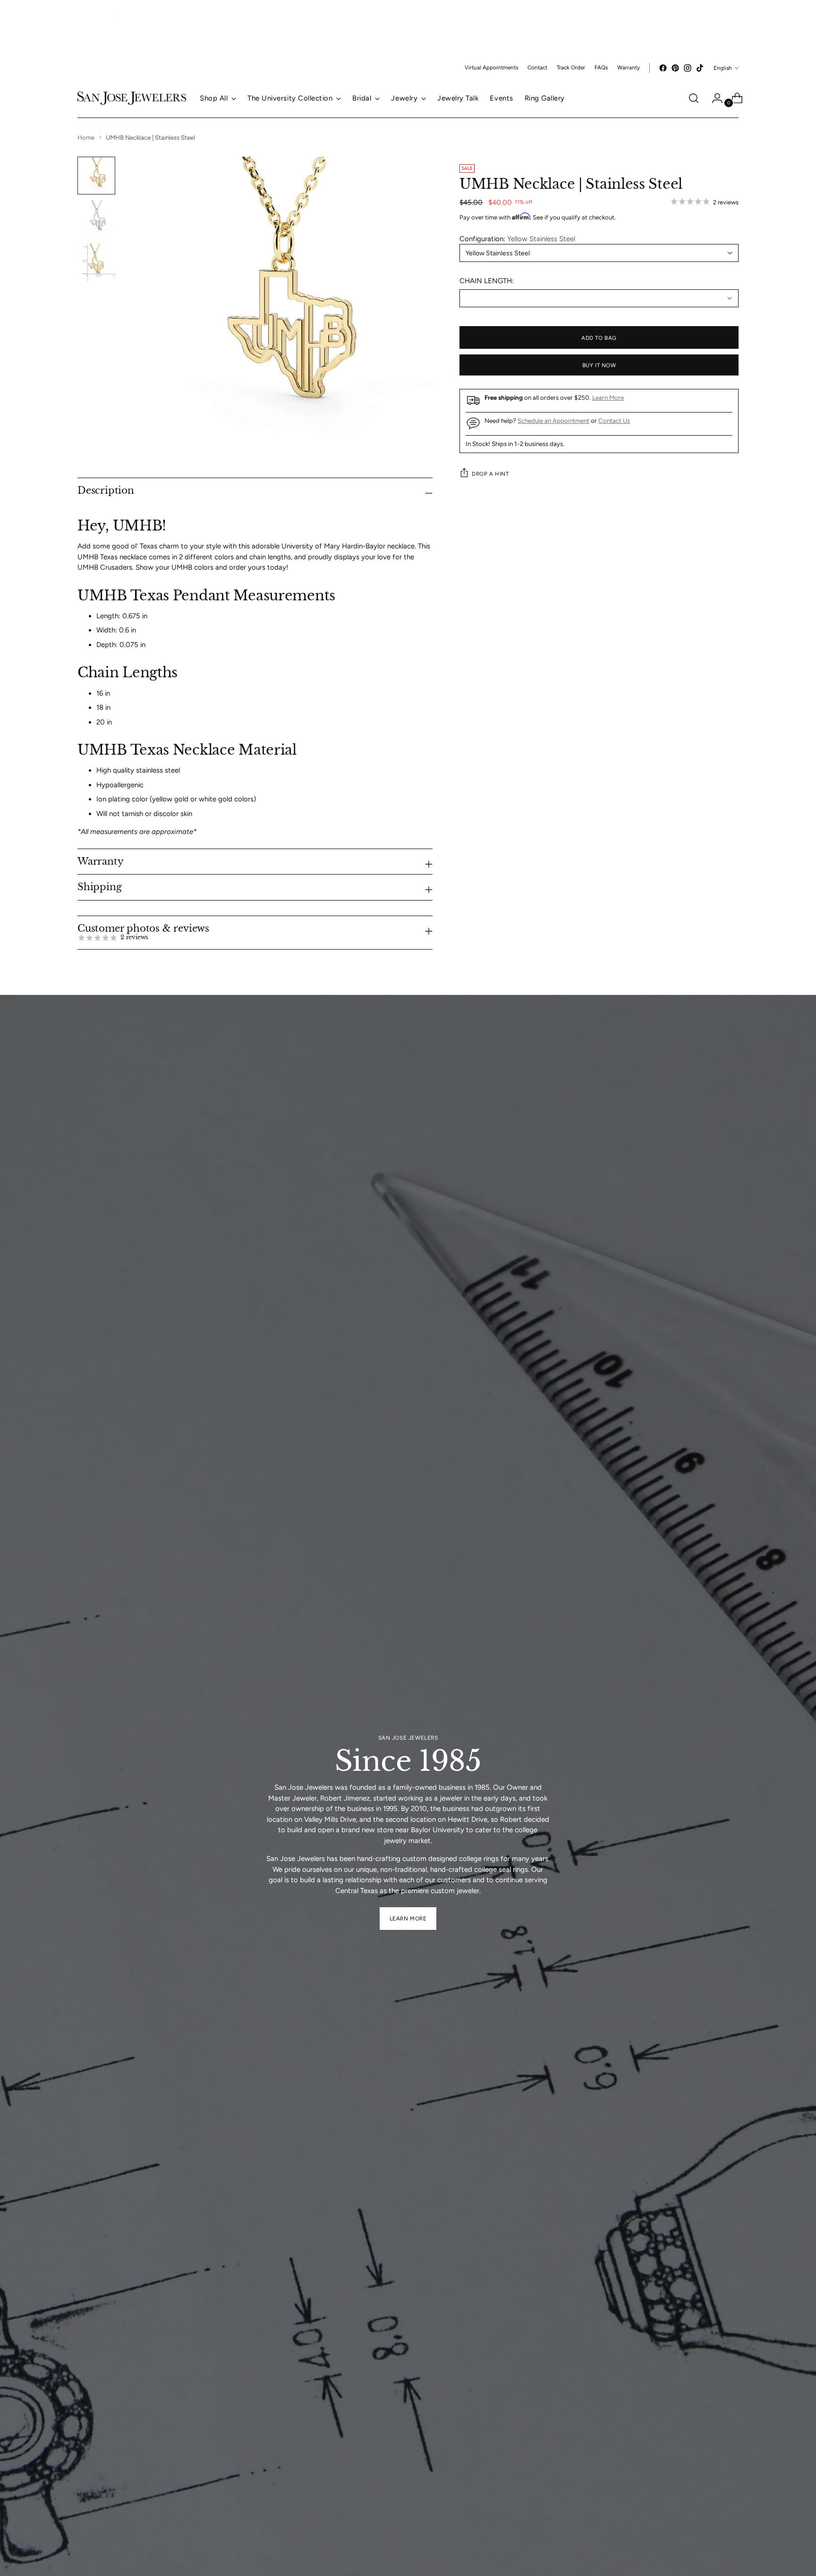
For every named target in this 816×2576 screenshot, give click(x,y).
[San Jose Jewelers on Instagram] (688, 68)
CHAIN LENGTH (486, 280)
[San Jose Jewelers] (94, 21)
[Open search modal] (694, 98)
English (723, 68)
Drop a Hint (490, 473)
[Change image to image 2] (96, 219)
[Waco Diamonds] (56, 53)
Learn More (608, 397)
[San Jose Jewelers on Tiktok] (700, 68)
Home (86, 137)
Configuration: (517, 238)
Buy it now (599, 365)
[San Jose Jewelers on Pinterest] (675, 68)
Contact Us (614, 420)
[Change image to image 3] (96, 262)
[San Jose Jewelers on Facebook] (663, 68)
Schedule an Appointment (553, 420)
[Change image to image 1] (96, 176)
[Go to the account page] (714, 98)
